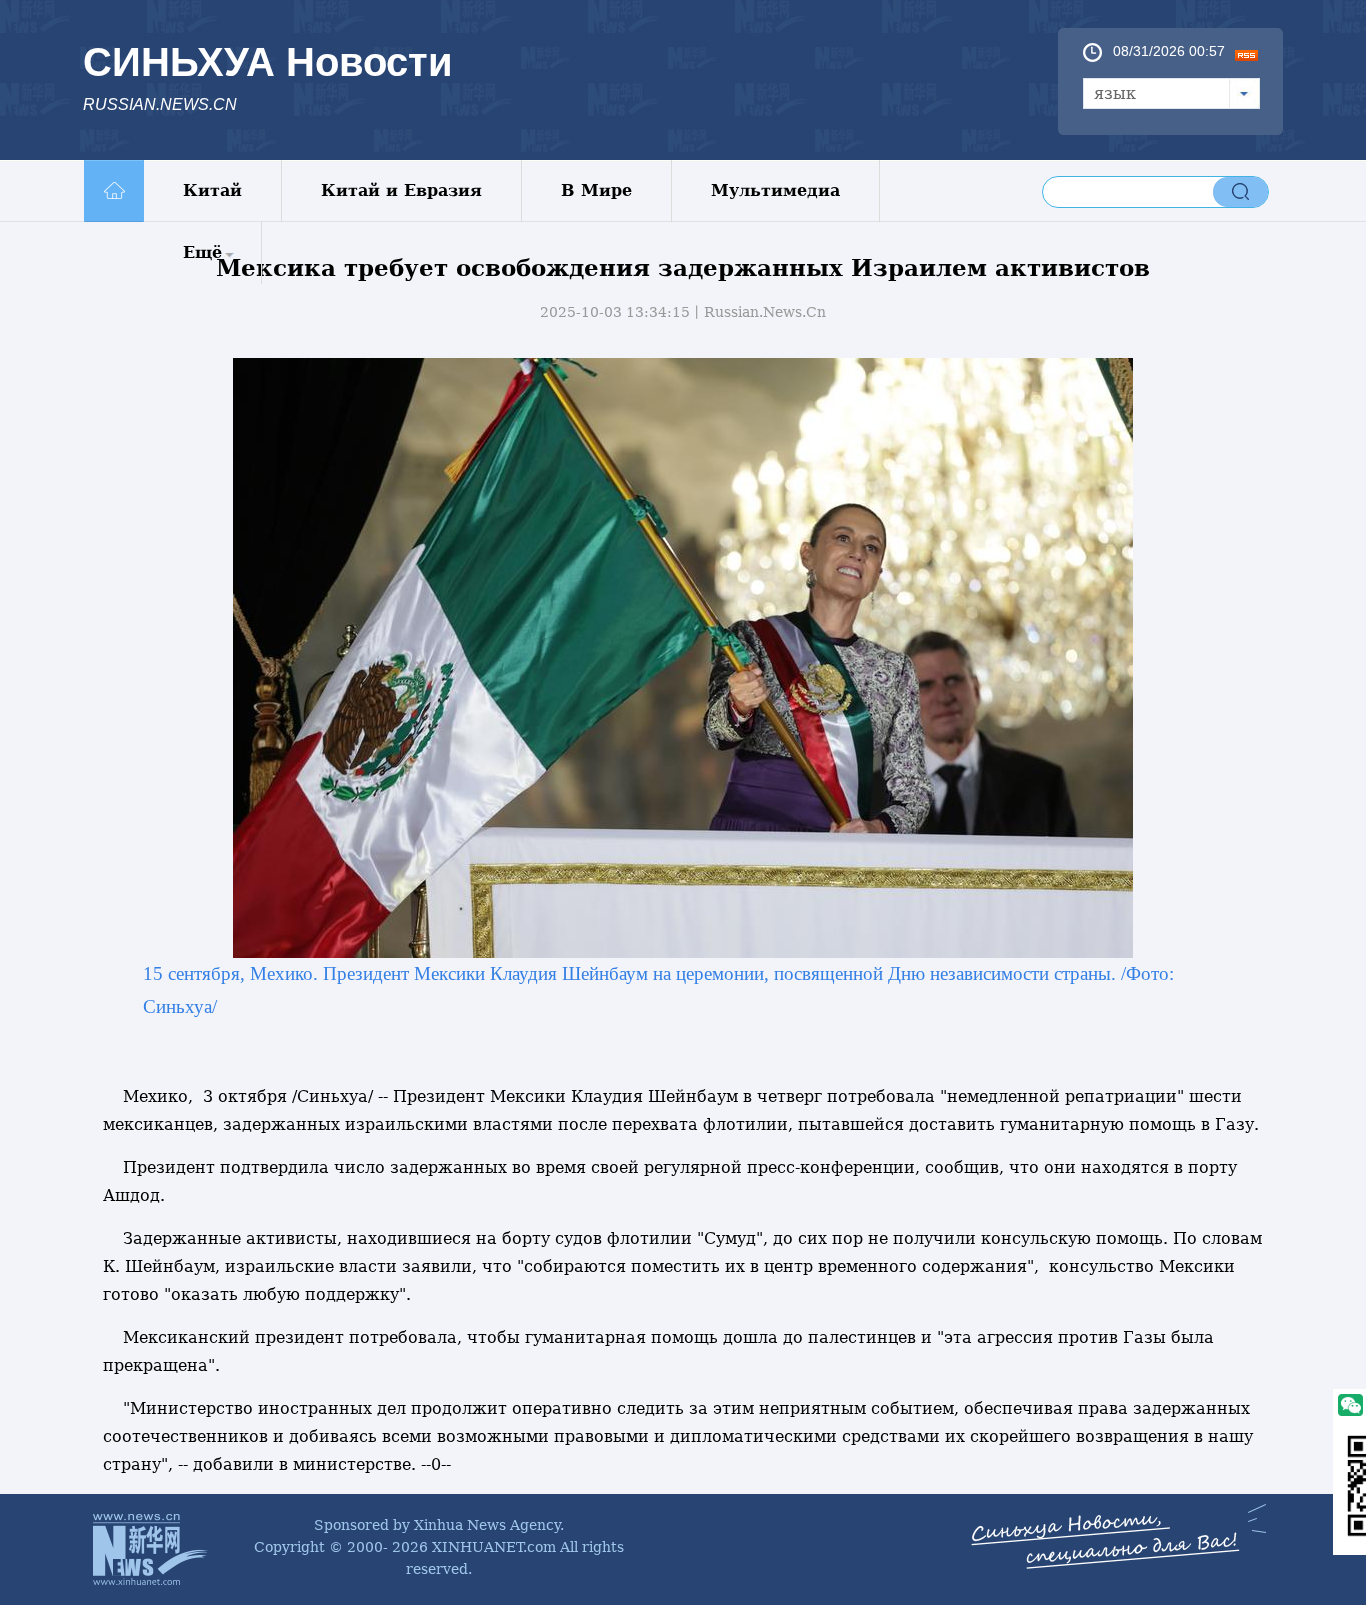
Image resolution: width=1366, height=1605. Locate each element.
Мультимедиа (775, 190)
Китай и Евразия (401, 190)
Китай (212, 190)
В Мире (596, 190)
